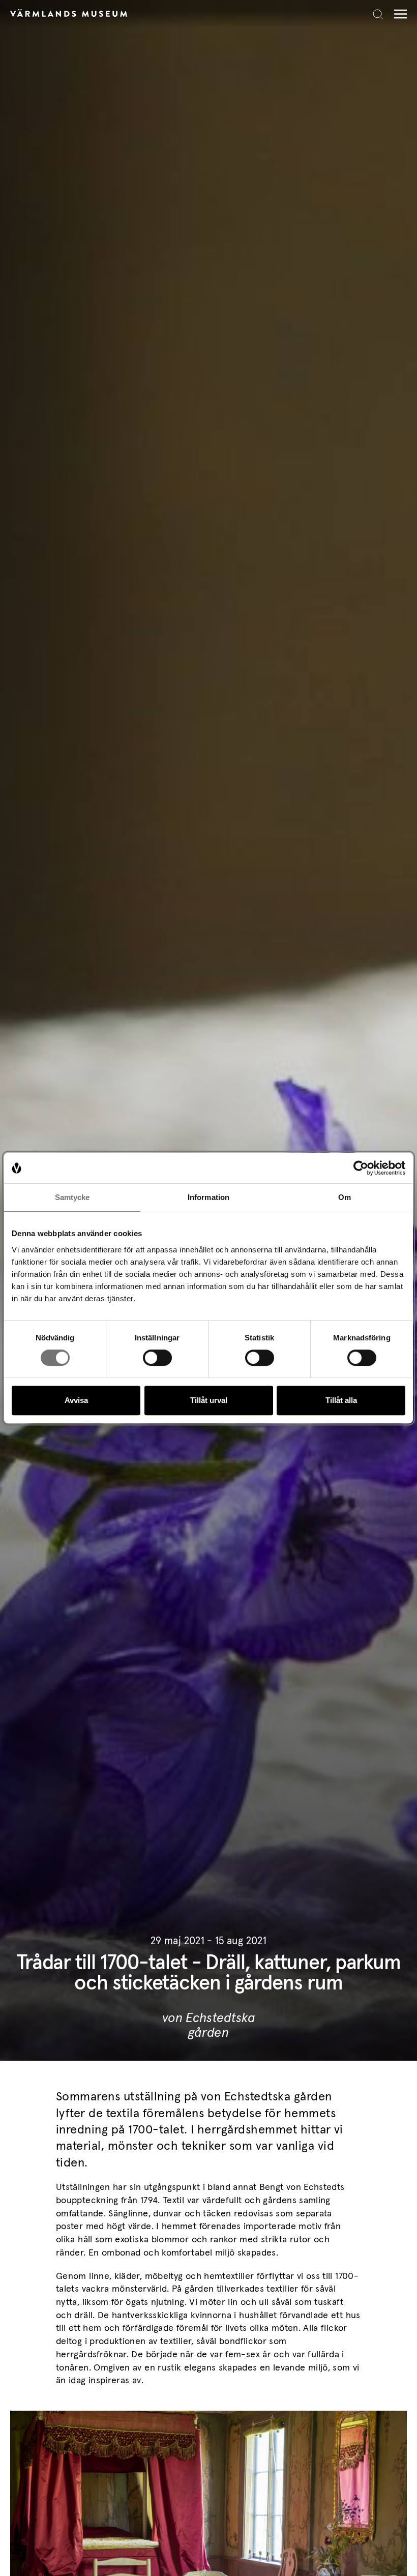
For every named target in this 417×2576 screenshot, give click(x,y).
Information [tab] (208, 1197)
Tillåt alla (341, 1400)
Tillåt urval (209, 1400)
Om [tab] (345, 1197)
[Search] (378, 14)
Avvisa (76, 1400)
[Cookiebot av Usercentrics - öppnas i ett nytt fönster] (361, 1168)
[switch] (157, 1358)
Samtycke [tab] (72, 1197)
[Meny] (398, 14)
